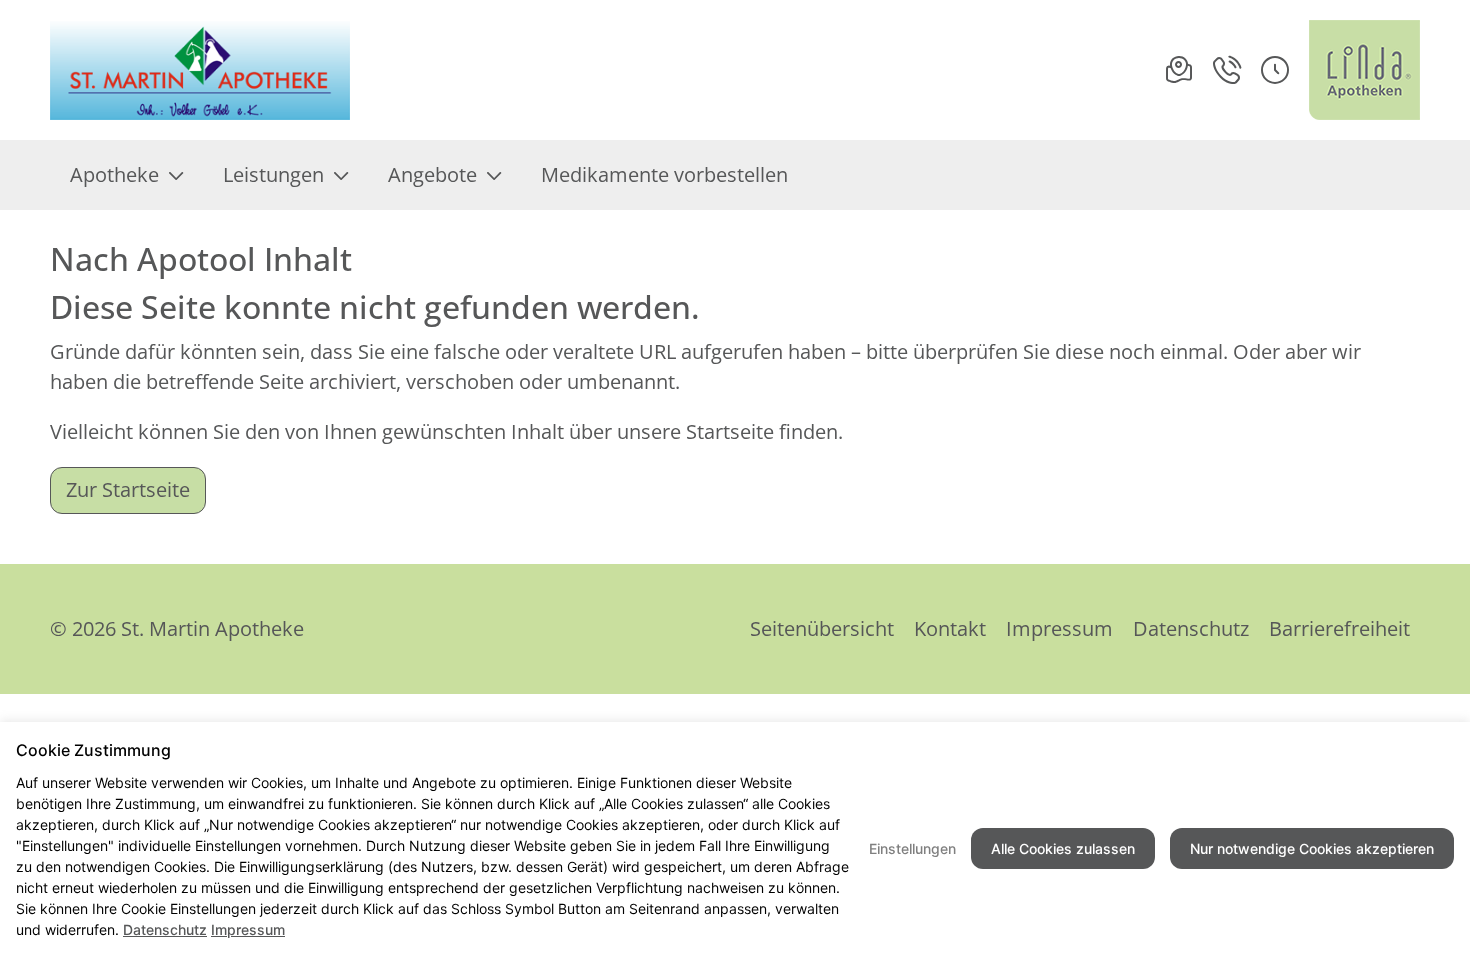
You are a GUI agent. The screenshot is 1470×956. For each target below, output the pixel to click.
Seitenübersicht (822, 628)
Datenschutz (1191, 628)
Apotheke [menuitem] (114, 174)
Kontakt (950, 628)
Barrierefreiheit (1339, 628)
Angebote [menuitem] (432, 174)
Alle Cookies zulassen (1063, 848)
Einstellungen (912, 848)
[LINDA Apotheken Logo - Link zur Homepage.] (1364, 70)
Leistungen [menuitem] (273, 174)
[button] (1275, 70)
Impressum (1059, 628)
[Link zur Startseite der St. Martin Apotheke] (204, 70)
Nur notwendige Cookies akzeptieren (1312, 848)
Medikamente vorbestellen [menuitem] (664, 174)
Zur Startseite (128, 489)
